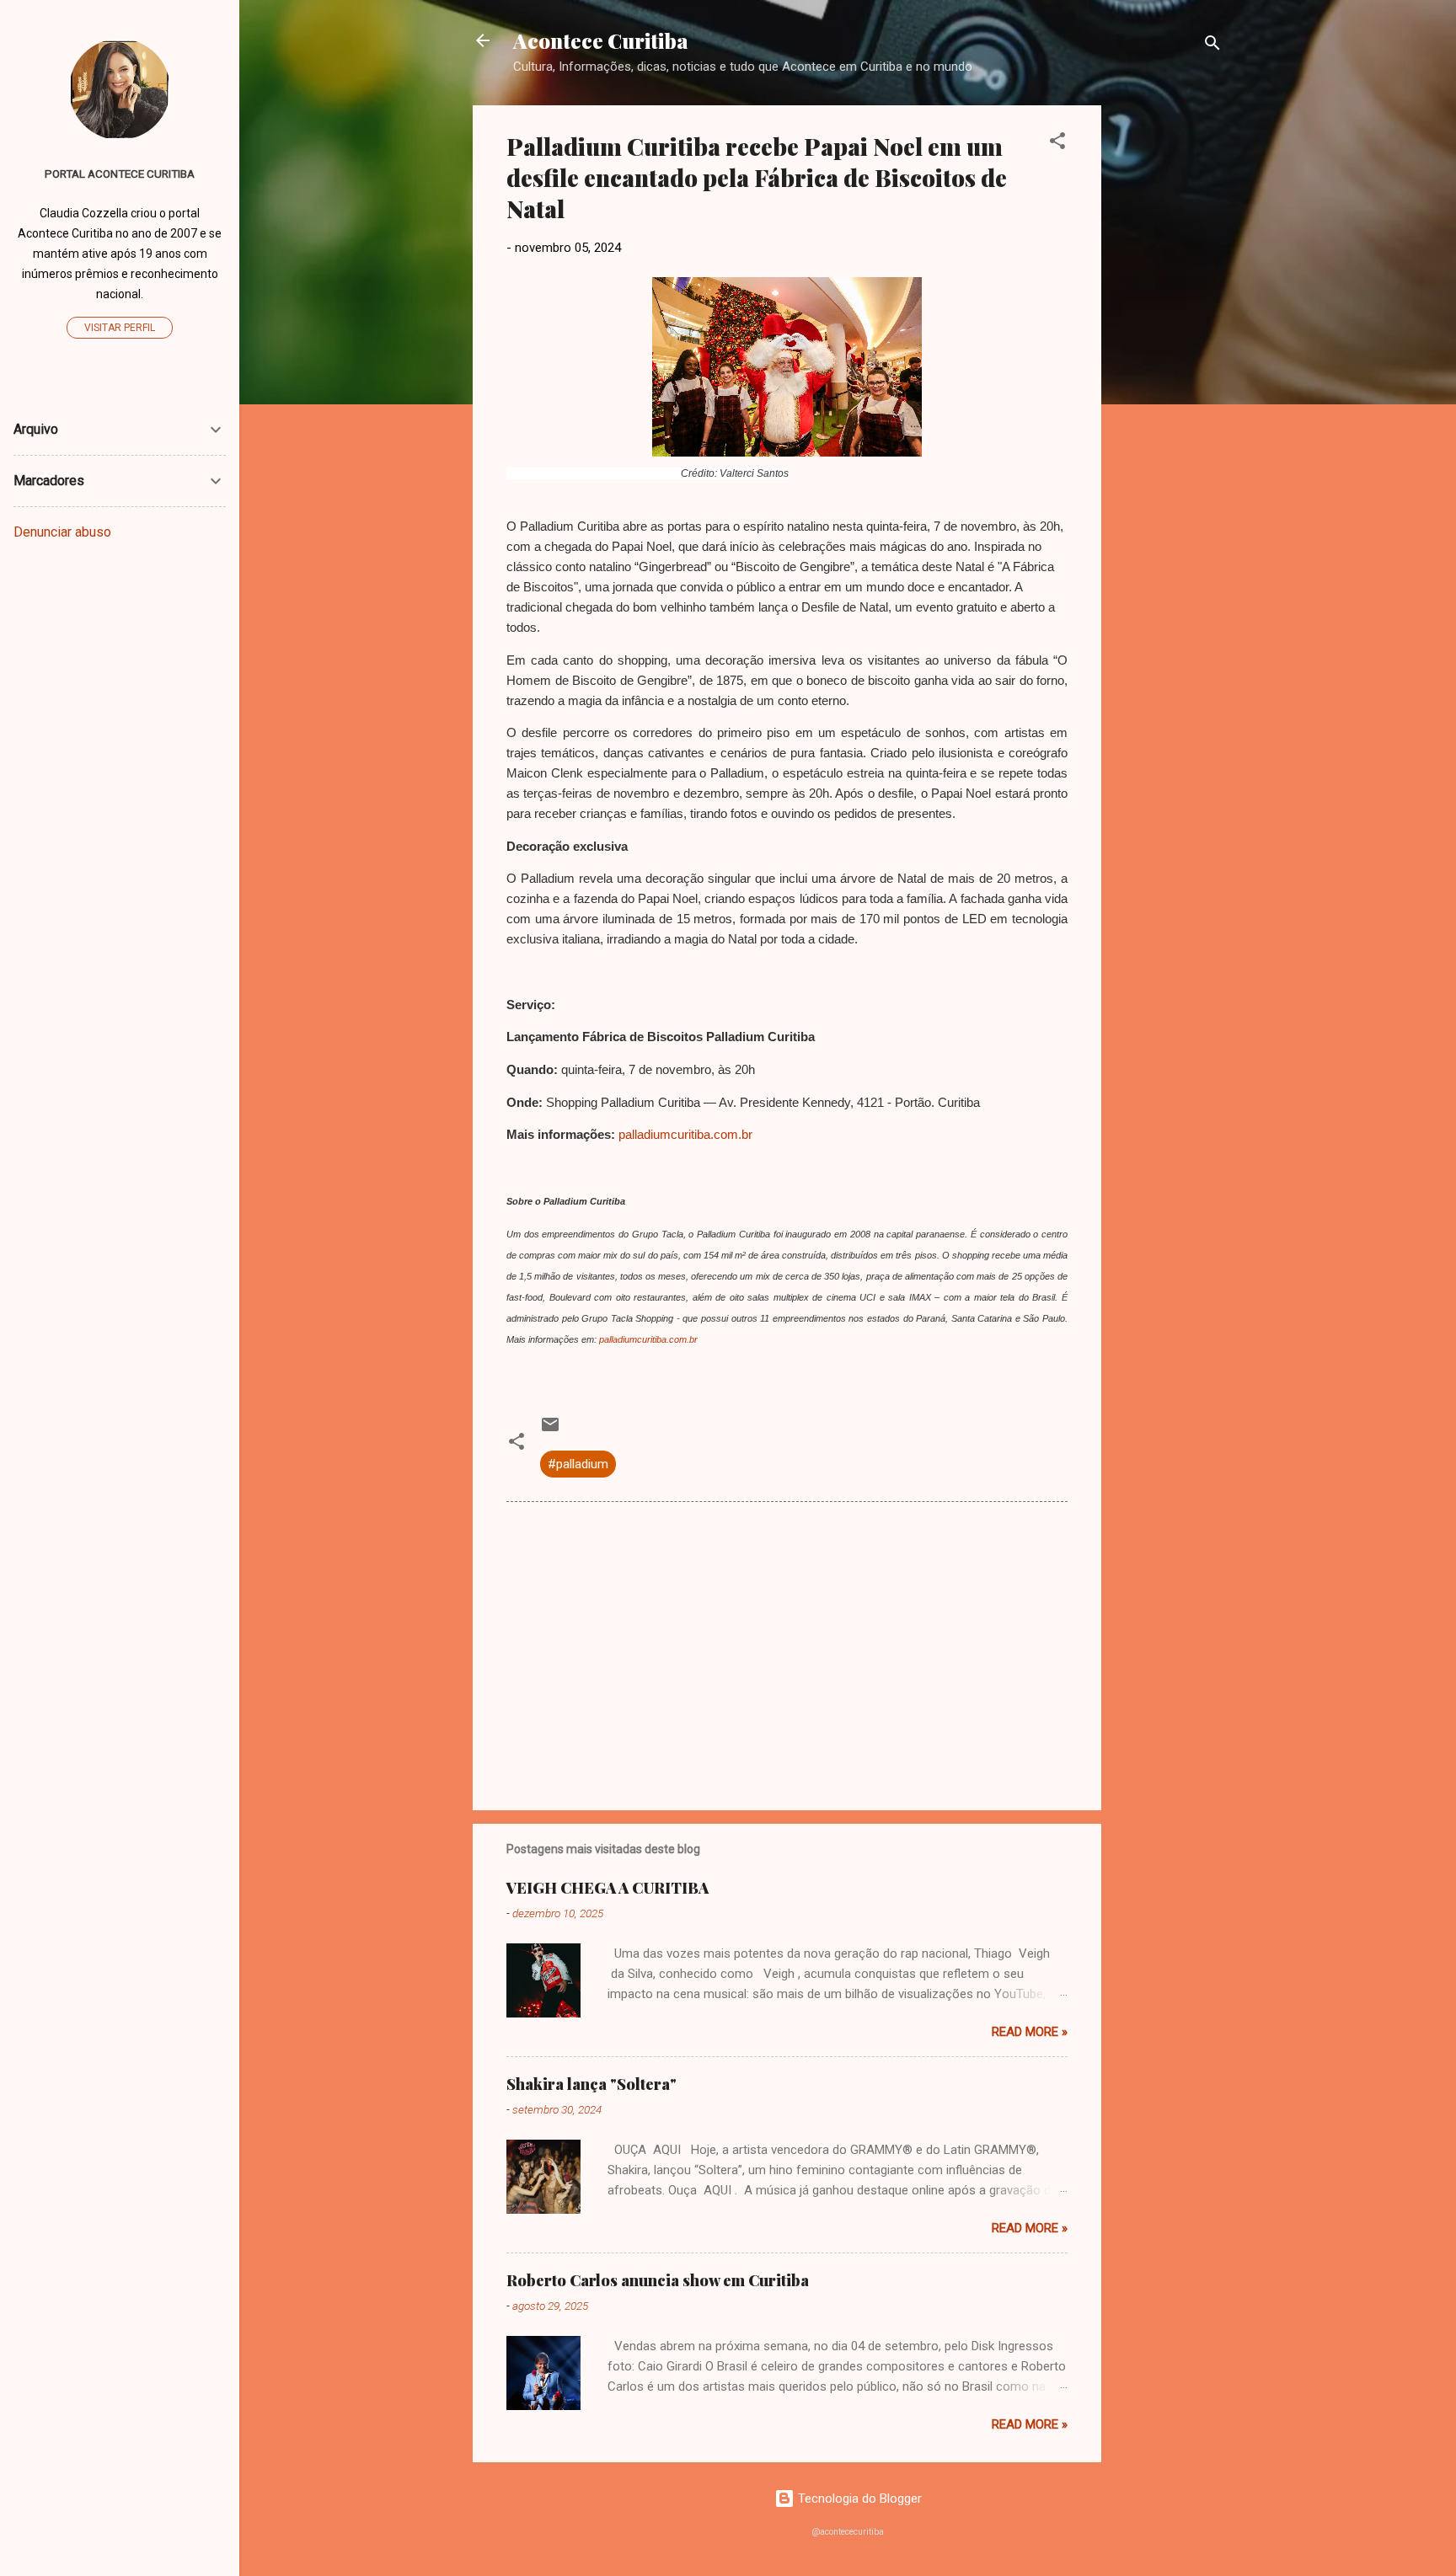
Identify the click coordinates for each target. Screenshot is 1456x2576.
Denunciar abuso (62, 532)
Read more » (1030, 2032)
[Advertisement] (1169, 358)
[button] (1057, 144)
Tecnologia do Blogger (858, 2499)
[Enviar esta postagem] (550, 1430)
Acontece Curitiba (601, 40)
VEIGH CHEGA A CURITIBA (608, 1888)
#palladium (578, 1464)
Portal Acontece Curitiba (120, 174)
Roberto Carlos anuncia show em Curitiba (658, 2280)
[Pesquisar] (1212, 46)
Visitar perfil (120, 328)
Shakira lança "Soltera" (591, 2084)
